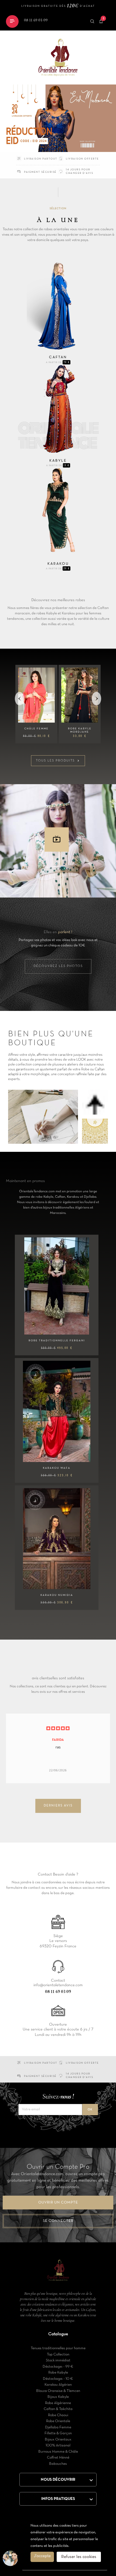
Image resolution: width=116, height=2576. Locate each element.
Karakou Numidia (57, 1595)
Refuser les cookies (79, 2557)
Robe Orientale (58, 2421)
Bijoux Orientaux (58, 2440)
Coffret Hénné (58, 2458)
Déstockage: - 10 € (58, 2379)
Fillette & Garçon (58, 2433)
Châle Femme (36, 729)
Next (97, 698)
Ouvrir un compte (58, 2203)
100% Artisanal (58, 2445)
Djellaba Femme (58, 2427)
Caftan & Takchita (58, 2409)
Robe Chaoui (58, 2415)
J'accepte (42, 2556)
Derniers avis (58, 1806)
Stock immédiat (58, 2360)
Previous (20, 698)
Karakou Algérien (58, 2385)
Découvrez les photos (58, 966)
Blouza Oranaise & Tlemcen (58, 2391)
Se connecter (58, 2221)
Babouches (58, 2464)
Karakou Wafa (57, 1468)
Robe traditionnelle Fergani (57, 1341)
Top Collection (58, 2355)
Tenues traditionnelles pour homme (58, 2348)
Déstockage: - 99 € (58, 2367)
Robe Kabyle (58, 2373)
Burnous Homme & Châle (58, 2452)
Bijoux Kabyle (58, 2397)
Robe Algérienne (58, 2403)
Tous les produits (58, 761)
